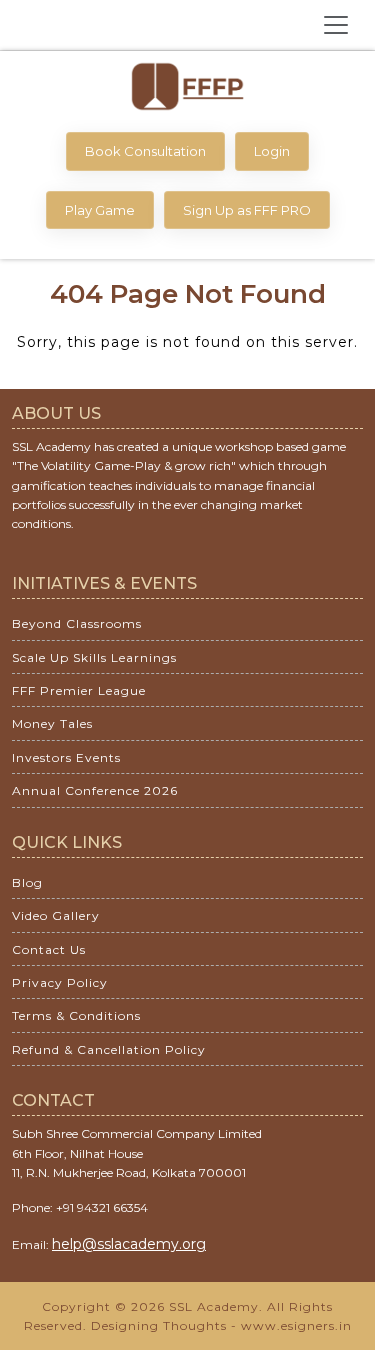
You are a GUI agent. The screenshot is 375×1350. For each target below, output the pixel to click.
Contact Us (49, 949)
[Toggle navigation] (336, 25)
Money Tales (52, 723)
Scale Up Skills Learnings (94, 657)
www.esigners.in (296, 1325)
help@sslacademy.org (129, 1244)
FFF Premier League (79, 690)
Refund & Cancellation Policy (109, 1049)
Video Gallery (56, 915)
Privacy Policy (60, 982)
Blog (27, 882)
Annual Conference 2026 (95, 790)
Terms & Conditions (76, 1015)
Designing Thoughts (159, 1325)
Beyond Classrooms (77, 623)
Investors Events (66, 757)
